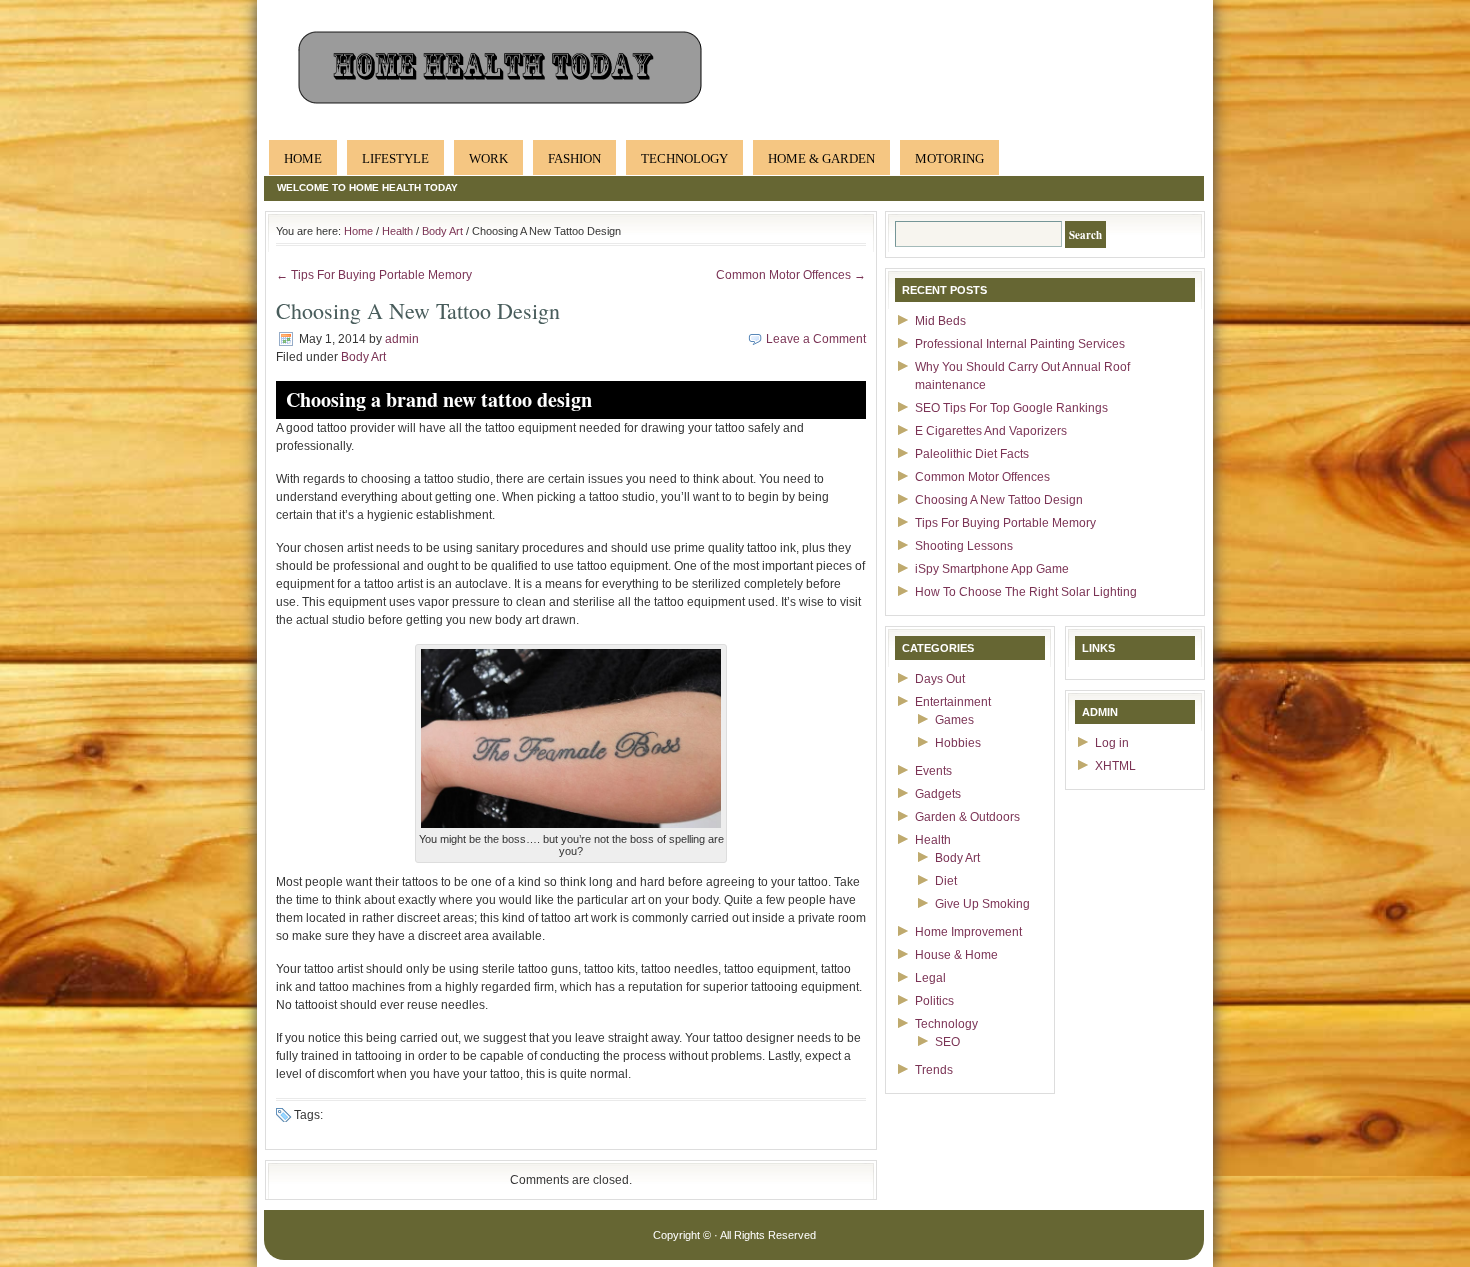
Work (488, 158)
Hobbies (958, 743)
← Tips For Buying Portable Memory (374, 275)
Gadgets (938, 794)
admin (402, 339)
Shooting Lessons (964, 546)
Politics (934, 1001)
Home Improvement (968, 932)
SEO (947, 1042)
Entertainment (953, 702)
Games (954, 720)
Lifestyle (395, 158)
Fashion (574, 158)
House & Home (956, 955)
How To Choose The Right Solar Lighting (1026, 592)
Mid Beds (940, 321)
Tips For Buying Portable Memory (1005, 523)
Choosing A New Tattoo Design (999, 500)
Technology (684, 158)
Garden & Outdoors (967, 817)
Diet (946, 881)
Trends (934, 1070)
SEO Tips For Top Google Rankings (1011, 408)
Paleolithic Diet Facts (972, 454)
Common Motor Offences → (791, 275)
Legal (930, 978)
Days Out (940, 679)
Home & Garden (821, 158)
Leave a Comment (816, 339)
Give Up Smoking (982, 904)
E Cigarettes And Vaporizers (991, 431)
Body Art (442, 231)
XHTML (1115, 766)
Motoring (949, 158)
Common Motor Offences (982, 477)
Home (303, 158)
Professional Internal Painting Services (1020, 344)
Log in (1112, 743)
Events (933, 771)
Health (397, 231)
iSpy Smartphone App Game (992, 569)
